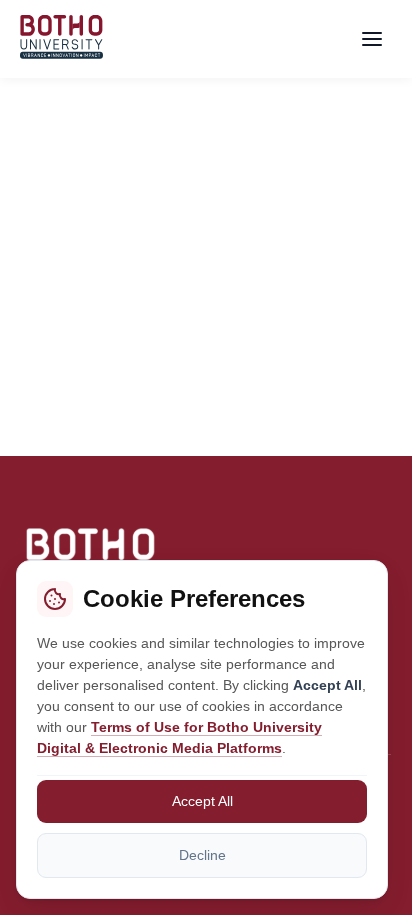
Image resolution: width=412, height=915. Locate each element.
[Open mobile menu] (372, 39)
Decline (202, 855)
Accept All (202, 801)
